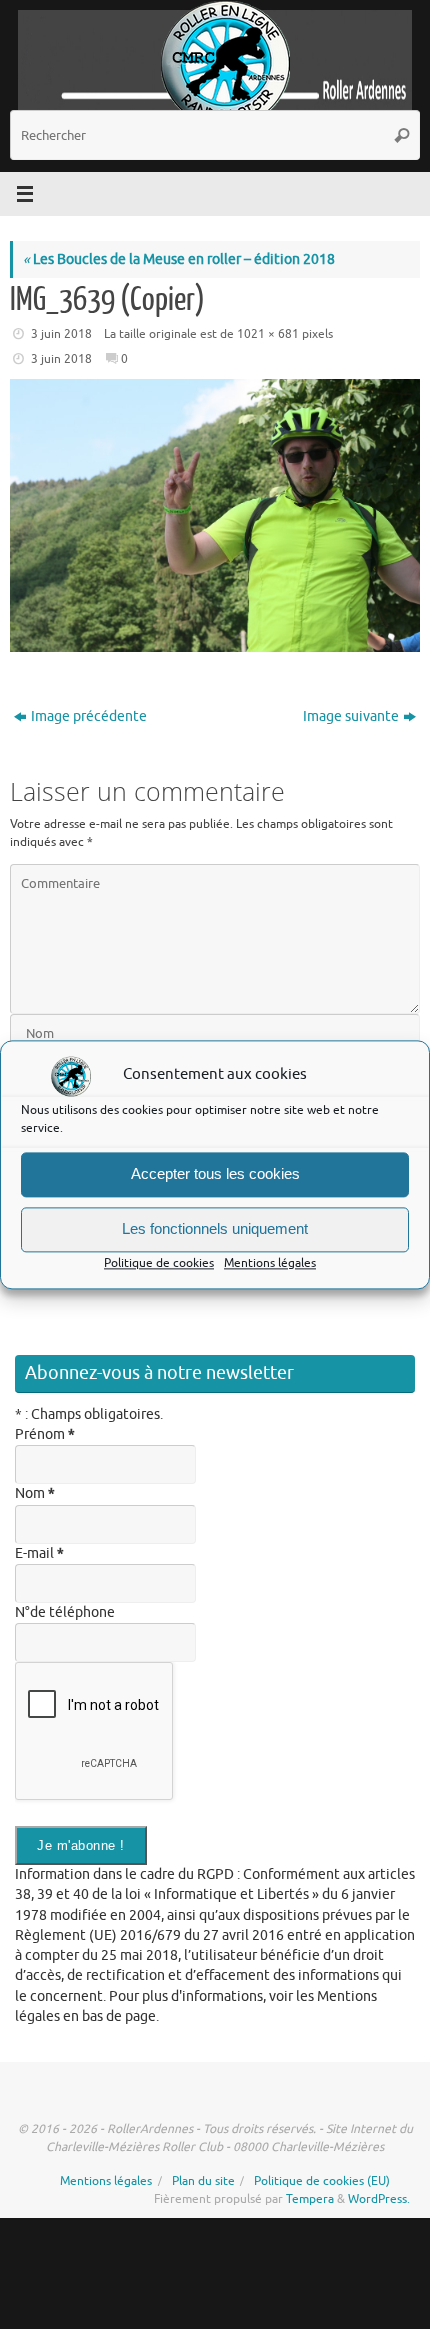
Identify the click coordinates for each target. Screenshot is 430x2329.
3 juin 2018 (61, 334)
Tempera (310, 2199)
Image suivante (351, 716)
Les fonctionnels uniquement (215, 1228)
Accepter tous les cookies (215, 1173)
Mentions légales (270, 1263)
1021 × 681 (268, 334)
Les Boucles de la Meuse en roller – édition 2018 (179, 259)
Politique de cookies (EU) (322, 2181)
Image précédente (89, 716)
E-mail (39, 1553)
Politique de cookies (159, 1263)
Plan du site (203, 2181)
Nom (35, 1493)
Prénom (45, 1434)
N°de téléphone (65, 1612)
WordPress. (379, 2199)
